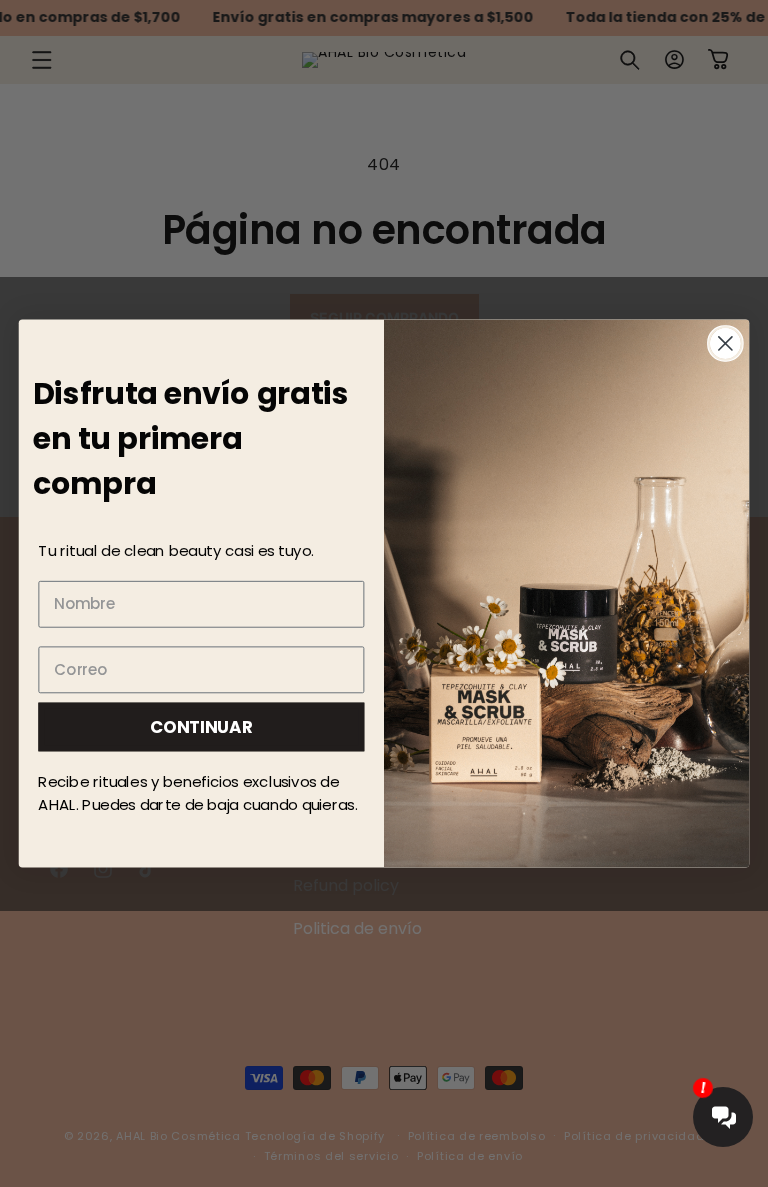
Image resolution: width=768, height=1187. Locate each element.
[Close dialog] (725, 343)
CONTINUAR (201, 725)
